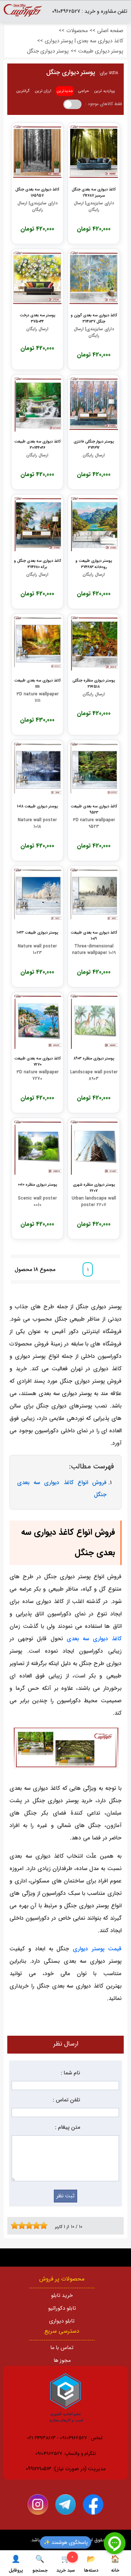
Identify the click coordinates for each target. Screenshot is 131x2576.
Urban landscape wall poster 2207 (94, 1202)
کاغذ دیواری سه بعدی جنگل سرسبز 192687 (94, 192)
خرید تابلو (62, 2296)
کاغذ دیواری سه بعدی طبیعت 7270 (37, 1061)
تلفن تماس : (66, 2100)
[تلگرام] (65, 2504)
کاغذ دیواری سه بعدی (94, 1639)
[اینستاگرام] (38, 2504)
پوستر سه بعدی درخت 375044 (37, 318)
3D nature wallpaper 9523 (94, 823)
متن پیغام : (68, 2127)
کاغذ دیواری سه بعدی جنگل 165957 (37, 192)
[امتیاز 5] (27, 2225)
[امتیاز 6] (31, 2225)
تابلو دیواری (62, 2321)
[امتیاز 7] (35, 2225)
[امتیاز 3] (20, 2225)
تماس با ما (62, 2348)
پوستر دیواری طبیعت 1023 (37, 933)
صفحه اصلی (110, 31)
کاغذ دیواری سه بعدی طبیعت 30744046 (37, 444)
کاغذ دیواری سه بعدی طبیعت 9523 (94, 809)
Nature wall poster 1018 (37, 823)
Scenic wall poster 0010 (37, 1202)
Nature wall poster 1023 (37, 950)
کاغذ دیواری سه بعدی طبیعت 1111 (37, 683)
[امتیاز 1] (13, 2225)
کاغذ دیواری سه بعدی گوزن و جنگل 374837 (94, 318)
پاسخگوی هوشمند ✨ (66, 2542)
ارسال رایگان (37, 329)
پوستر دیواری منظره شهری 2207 (94, 1187)
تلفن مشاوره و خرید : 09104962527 (90, 11)
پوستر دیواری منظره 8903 (94, 1059)
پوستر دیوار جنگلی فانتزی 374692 (94, 444)
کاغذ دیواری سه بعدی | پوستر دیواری (84, 41)
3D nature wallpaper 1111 (37, 698)
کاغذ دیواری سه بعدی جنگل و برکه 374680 (37, 564)
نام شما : (70, 2073)
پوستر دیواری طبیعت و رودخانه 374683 (94, 564)
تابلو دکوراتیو (62, 2308)
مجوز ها (62, 2361)
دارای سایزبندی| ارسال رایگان (94, 206)
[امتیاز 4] (24, 2225)
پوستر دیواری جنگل (48, 51)
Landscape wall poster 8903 (94, 1075)
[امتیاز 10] (45, 2225)
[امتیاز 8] (38, 2225)
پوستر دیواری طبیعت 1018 (37, 806)
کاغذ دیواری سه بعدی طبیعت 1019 (94, 935)
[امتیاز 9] (42, 2225)
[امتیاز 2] (16, 2225)
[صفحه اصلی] (23, 13)
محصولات (77, 31)
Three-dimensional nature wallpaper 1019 (94, 950)
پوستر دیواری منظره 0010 (37, 1185)
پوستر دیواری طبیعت (101, 51)
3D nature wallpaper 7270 (37, 1075)
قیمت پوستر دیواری (97, 1949)
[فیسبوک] (93, 2504)
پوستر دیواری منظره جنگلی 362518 (94, 683)
